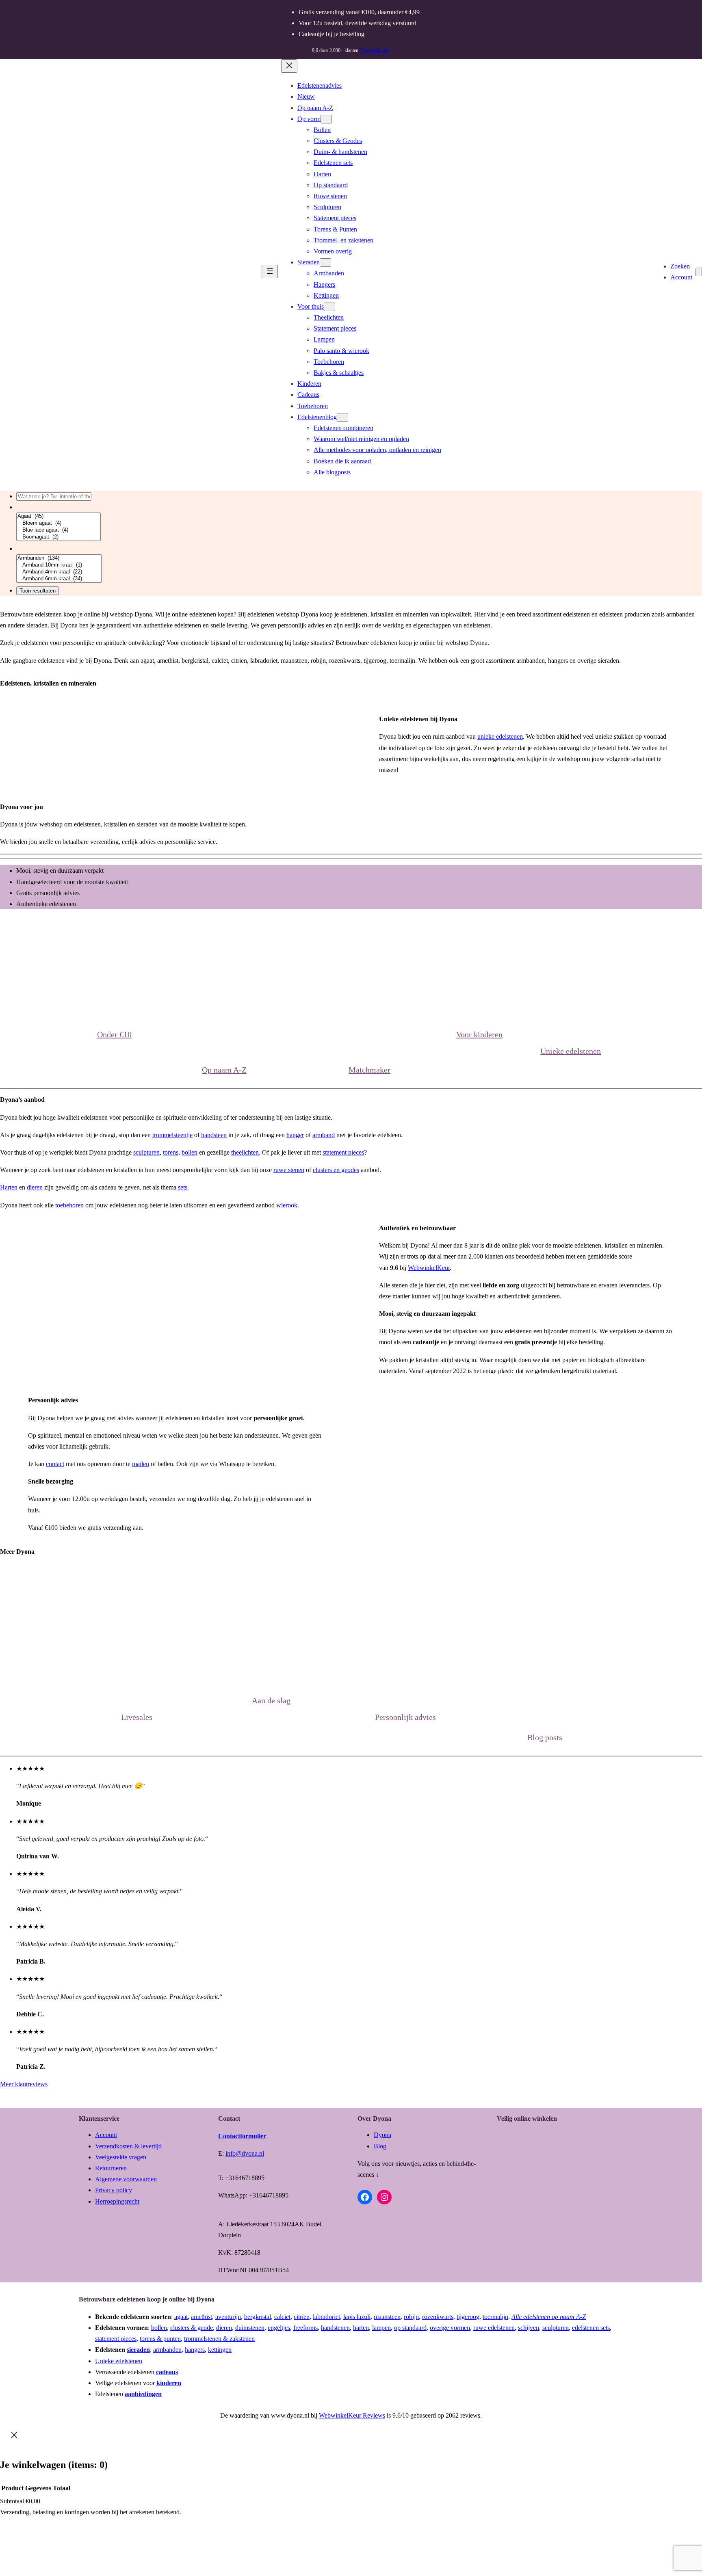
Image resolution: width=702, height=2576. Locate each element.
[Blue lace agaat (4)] (58, 530)
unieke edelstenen (500, 736)
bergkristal (258, 2317)
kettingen (220, 2350)
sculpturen (146, 1152)
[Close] (14, 2437)
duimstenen (250, 2328)
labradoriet (326, 2317)
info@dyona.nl (245, 2153)
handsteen (214, 1135)
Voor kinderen (479, 1034)
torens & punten (160, 2339)
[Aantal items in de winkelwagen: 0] (699, 272)
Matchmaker (369, 1070)
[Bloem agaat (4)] (58, 523)
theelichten (245, 1152)
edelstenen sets (591, 2328)
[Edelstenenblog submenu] (342, 417)
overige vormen (450, 2328)
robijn (411, 2317)
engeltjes (279, 2328)
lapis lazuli (357, 2317)
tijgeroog (468, 2317)
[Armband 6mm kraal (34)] (59, 579)
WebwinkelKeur (429, 1268)
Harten (9, 1187)
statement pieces (343, 1152)
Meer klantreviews (24, 2084)
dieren (35, 1187)
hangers (195, 2350)
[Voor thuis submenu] (329, 307)
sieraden (138, 2350)
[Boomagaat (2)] (58, 537)
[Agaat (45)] (58, 516)
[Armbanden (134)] (59, 558)
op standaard (410, 2328)
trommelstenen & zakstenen (219, 2339)
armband (324, 1135)
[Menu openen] (270, 271)
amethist (201, 2317)
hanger (295, 1135)
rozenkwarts (438, 2317)
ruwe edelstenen (494, 2328)
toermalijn (495, 2317)
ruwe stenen (289, 1170)
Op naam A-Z (224, 1070)
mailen (141, 1464)
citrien (302, 2317)
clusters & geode (192, 2328)
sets (183, 1187)
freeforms (305, 2328)
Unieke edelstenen (571, 1051)
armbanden (167, 2350)
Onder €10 (114, 1034)
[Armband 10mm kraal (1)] (59, 565)
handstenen (335, 2328)
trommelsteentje (172, 1135)
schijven (529, 2328)
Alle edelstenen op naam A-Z (549, 2317)
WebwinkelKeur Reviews (352, 2415)
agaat (181, 2317)
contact (55, 1464)
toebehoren (69, 1205)
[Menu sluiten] (289, 66)
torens (171, 1152)
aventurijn (228, 2317)
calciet (282, 2317)
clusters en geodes (336, 1170)
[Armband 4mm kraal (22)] (59, 572)
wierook (287, 1205)
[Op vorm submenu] (326, 119)
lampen (381, 2328)
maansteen (387, 2317)
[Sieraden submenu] (325, 263)
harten (361, 2328)
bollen (190, 1152)
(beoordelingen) (375, 50)
